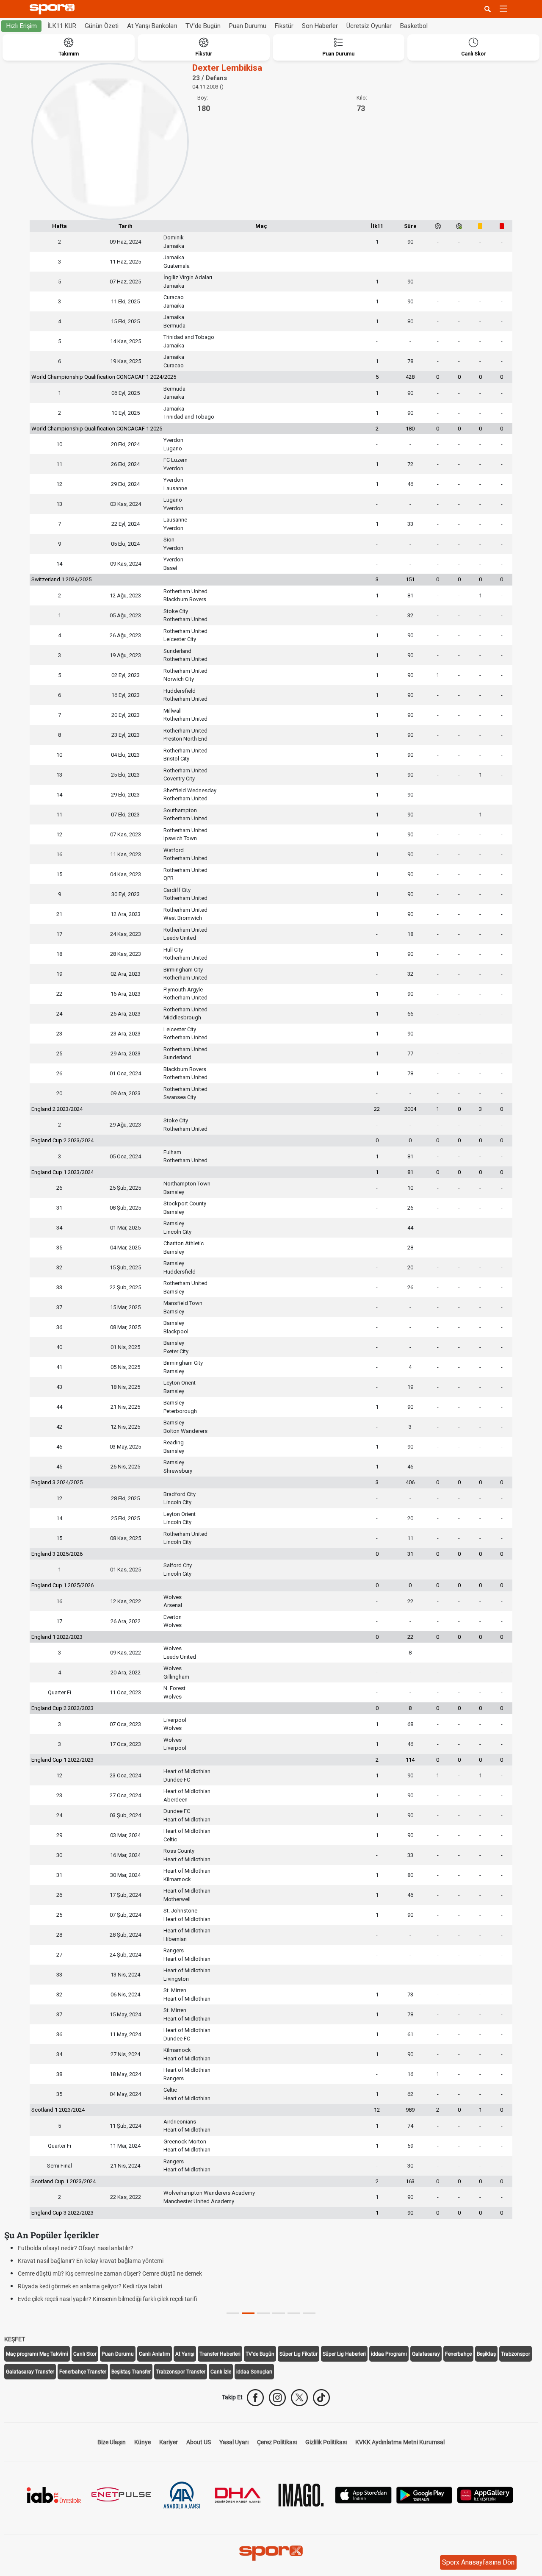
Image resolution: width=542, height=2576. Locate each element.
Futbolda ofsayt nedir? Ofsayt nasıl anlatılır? (76, 2248)
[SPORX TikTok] (321, 2398)
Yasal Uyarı (234, 2442)
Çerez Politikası (277, 2442)
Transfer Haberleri (220, 2354)
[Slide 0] (233, 2313)
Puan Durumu (248, 26)
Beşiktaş (486, 2354)
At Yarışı (185, 2354)
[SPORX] (271, 2553)
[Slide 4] (294, 2313)
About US (199, 2442)
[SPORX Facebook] (255, 2398)
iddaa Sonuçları (254, 2372)
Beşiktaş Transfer (131, 2372)
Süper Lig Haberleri (344, 2354)
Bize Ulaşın (112, 2442)
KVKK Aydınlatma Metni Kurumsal (400, 2442)
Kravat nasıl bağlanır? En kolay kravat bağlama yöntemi (91, 2261)
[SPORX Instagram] (277, 2398)
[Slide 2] (263, 2313)
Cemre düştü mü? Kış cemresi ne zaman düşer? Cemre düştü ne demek (110, 2273)
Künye (142, 2442)
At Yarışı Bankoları (152, 26)
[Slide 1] (248, 2313)
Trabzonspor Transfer (181, 2372)
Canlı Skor (85, 2354)
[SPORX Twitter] (299, 2398)
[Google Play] (424, 2494)
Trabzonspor (516, 2354)
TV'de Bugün (203, 26)
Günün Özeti (102, 26)
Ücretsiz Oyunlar (369, 26)
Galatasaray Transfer (30, 2372)
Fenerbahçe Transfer (83, 2372)
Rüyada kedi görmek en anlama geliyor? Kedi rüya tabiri (90, 2286)
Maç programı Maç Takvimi (37, 2354)
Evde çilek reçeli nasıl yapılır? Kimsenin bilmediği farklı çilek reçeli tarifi (107, 2299)
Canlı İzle (221, 2372)
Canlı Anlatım (155, 2354)
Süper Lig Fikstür (299, 2354)
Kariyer (169, 2442)
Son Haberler (320, 26)
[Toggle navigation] (503, 9)
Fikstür (284, 26)
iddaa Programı (389, 2354)
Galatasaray (426, 2354)
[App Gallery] (485, 2494)
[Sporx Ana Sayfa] (54, 9)
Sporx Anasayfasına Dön (478, 2562)
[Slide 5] (309, 2313)
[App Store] (363, 2494)
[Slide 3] (279, 2313)
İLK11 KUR (62, 26)
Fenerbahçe (458, 2354)
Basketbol (414, 26)
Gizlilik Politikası (326, 2442)
